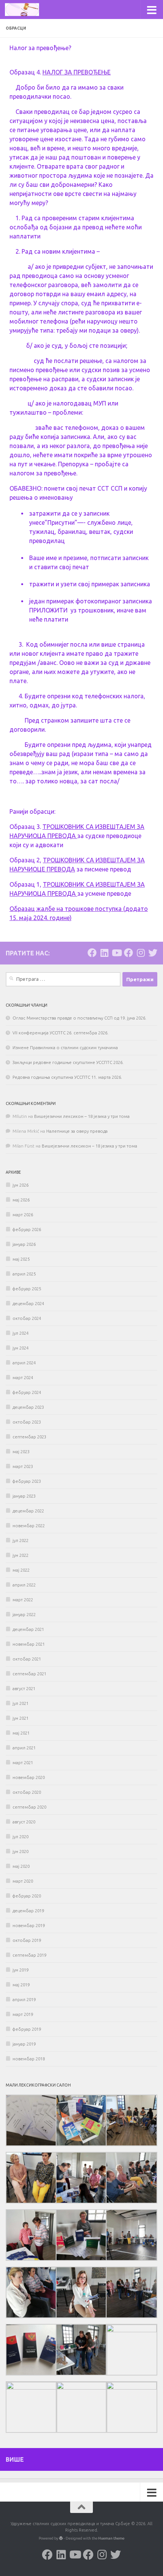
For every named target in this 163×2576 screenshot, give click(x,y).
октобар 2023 (27, 1422)
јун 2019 (20, 1970)
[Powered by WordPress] (61, 2538)
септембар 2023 (29, 1437)
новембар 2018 (29, 2059)
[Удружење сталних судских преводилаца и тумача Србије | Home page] (28, 9)
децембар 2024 (28, 1304)
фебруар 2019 (27, 2029)
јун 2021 (20, 1718)
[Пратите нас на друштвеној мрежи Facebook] (92, 953)
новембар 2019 (29, 1926)
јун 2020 (20, 1851)
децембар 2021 (28, 1629)
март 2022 (23, 1600)
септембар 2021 (29, 1674)
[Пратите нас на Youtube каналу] (116, 953)
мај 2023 (21, 1452)
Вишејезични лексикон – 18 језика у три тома (82, 1116)
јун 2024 (20, 1348)
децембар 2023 (28, 1407)
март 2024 (23, 1378)
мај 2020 (21, 1866)
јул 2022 (20, 1541)
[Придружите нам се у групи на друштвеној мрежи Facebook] (129, 953)
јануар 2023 (24, 1496)
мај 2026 (21, 1200)
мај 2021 (21, 1733)
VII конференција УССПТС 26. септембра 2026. (60, 1033)
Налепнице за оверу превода (77, 1131)
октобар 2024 (27, 1318)
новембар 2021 (29, 1644)
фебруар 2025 (27, 1289)
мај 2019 (21, 1985)
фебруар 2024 (27, 1392)
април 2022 (24, 1585)
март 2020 (23, 1881)
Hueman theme (111, 2538)
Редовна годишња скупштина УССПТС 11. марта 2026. (67, 1077)
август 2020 (24, 1822)
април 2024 (24, 1363)
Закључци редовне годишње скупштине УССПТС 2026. (68, 1062)
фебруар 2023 (27, 1481)
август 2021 (24, 1689)
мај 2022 (21, 1570)
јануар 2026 (24, 1244)
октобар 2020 (27, 1792)
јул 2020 (20, 1837)
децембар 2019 (28, 1911)
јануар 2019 (24, 2044)
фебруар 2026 (27, 1230)
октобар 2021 (27, 1659)
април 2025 (24, 1274)
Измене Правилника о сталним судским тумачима (65, 1048)
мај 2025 (21, 1259)
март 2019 (23, 2014)
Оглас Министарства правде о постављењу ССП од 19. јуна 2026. (79, 1018)
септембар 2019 (29, 1955)
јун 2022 (20, 1555)
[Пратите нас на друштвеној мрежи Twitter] (153, 953)
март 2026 (23, 1215)
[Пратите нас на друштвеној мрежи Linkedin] (104, 953)
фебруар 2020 (27, 1896)
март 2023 (23, 1466)
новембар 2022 (29, 1526)
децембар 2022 (28, 1511)
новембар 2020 (29, 1777)
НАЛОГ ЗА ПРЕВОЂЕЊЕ (77, 72)
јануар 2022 (24, 1615)
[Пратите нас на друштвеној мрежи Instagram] (141, 953)
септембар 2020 (29, 1807)
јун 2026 (20, 1185)
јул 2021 (20, 1703)
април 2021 (24, 1748)
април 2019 (24, 2000)
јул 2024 (20, 1333)
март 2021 (23, 1763)
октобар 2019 (27, 1940)
